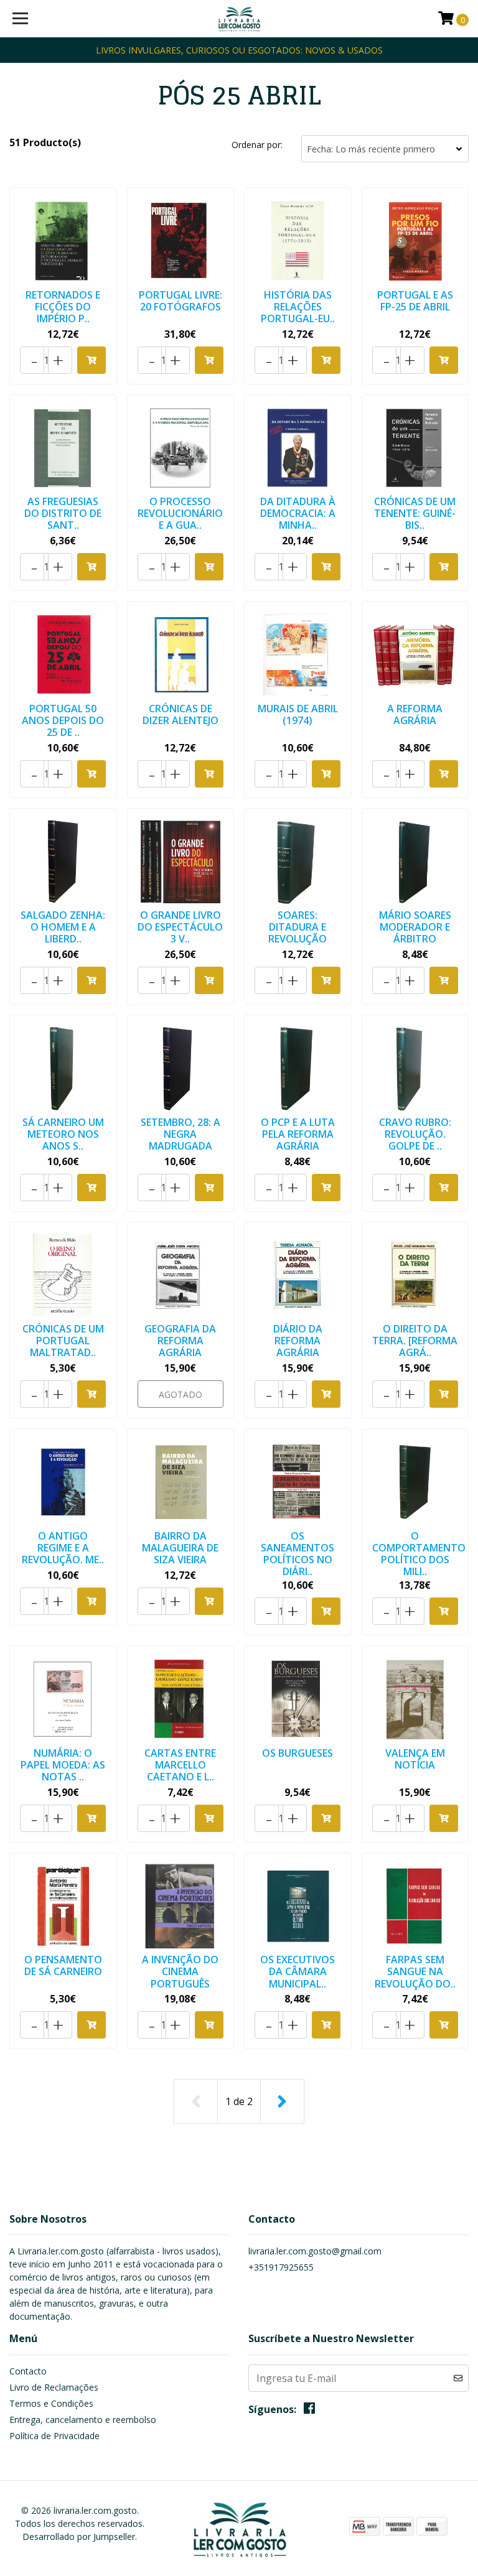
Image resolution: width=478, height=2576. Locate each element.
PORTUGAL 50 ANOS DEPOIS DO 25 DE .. (63, 720)
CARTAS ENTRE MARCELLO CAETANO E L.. (180, 1765)
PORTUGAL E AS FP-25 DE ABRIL (415, 301)
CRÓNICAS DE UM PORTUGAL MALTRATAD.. (63, 1341)
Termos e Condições (51, 2403)
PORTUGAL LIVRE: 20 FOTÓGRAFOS (180, 301)
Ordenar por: (257, 145)
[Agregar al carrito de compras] (91, 360)
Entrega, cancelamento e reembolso (83, 2420)
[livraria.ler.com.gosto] (239, 19)
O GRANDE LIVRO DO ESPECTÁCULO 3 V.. (180, 927)
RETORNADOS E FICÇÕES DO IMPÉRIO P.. (63, 307)
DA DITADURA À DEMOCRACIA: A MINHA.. (298, 513)
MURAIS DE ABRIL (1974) (298, 714)
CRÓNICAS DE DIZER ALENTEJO (180, 714)
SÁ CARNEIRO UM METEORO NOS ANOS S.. (63, 1134)
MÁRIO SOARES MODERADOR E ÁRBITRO (415, 927)
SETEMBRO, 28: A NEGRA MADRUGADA (180, 1134)
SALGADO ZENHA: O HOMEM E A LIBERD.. (63, 927)
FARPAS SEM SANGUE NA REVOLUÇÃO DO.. (415, 1971)
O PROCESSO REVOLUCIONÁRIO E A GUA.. (180, 513)
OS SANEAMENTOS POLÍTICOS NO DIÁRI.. (298, 1554)
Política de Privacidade (54, 2436)
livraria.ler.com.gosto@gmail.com (315, 2251)
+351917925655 (281, 2267)
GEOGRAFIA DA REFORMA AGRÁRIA (180, 1341)
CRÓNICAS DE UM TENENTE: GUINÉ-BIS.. (415, 513)
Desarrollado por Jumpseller (79, 2536)
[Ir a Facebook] (309, 2411)
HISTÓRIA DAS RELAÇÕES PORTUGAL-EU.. (298, 307)
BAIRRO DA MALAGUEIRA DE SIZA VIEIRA (180, 1548)
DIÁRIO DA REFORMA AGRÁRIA (298, 1341)
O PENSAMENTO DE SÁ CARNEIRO (63, 1965)
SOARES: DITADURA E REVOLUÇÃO (298, 927)
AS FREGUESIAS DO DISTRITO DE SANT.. (63, 513)
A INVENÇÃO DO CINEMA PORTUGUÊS (180, 1971)
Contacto (28, 2371)
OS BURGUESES (298, 1753)
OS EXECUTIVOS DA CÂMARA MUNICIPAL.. (298, 1971)
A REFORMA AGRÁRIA (415, 714)
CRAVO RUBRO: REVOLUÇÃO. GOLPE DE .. (415, 1134)
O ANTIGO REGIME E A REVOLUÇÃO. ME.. (63, 1548)
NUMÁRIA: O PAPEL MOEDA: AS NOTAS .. (63, 1765)
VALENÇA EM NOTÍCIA (415, 1759)
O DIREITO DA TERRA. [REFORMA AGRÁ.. (415, 1341)
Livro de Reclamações (54, 2387)
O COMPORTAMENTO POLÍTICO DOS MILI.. (419, 1554)
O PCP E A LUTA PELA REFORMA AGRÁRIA (298, 1134)
